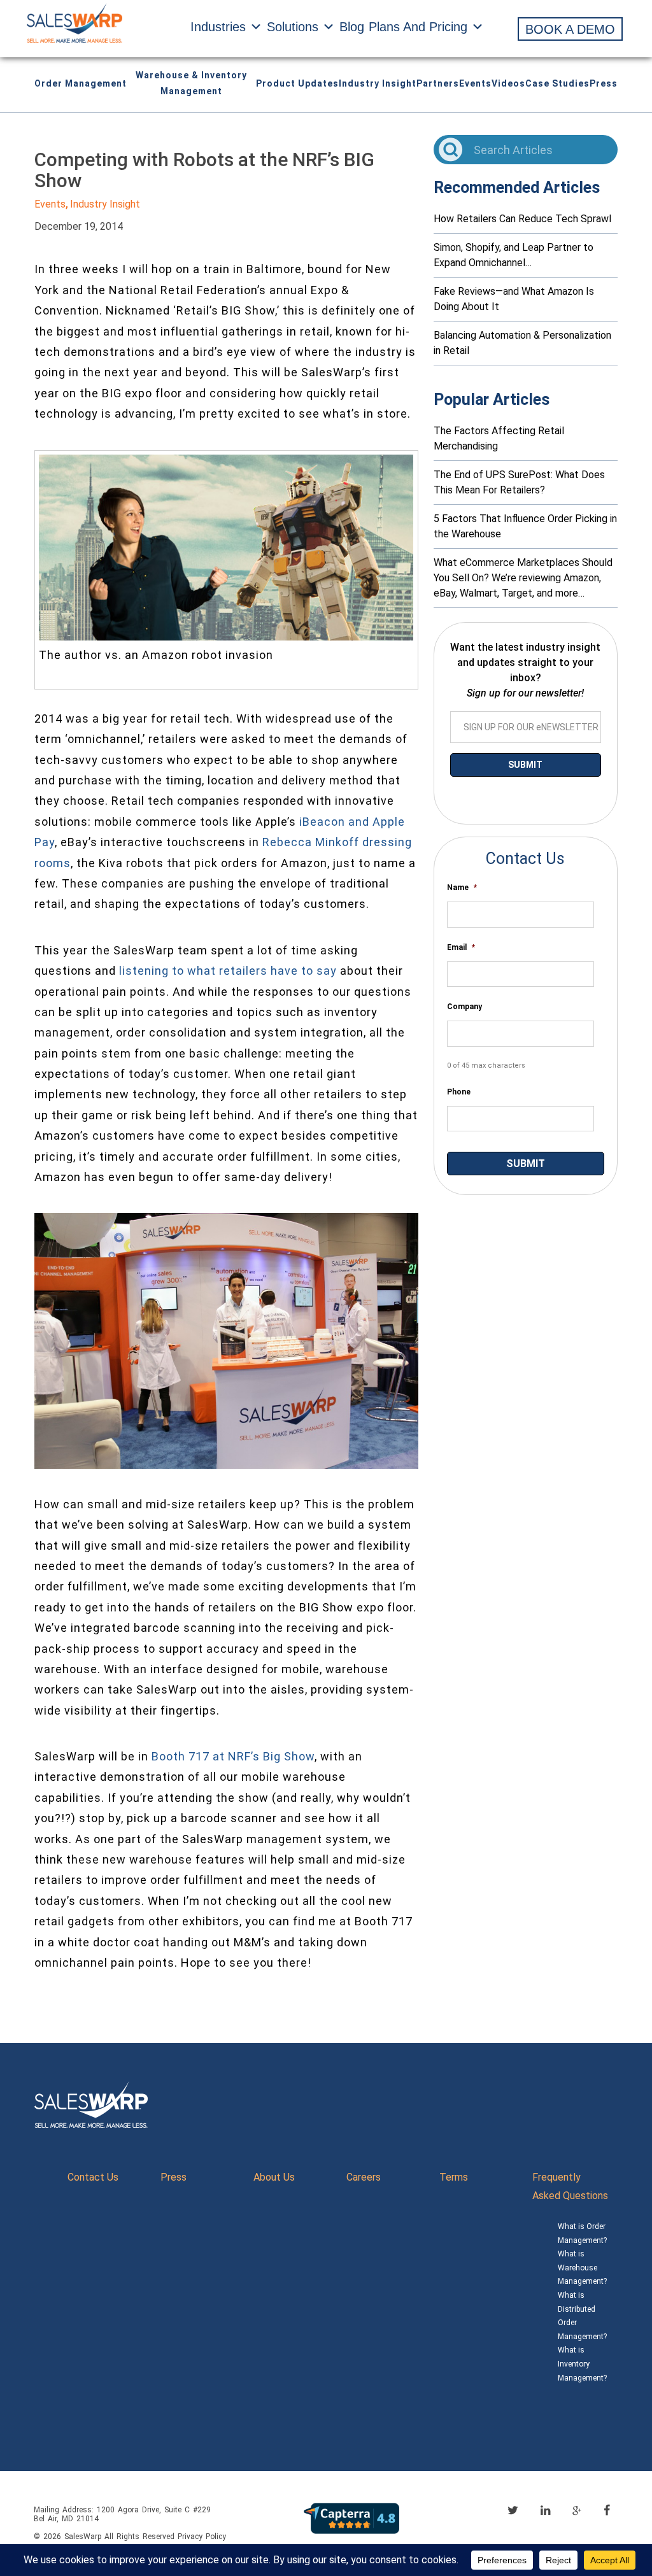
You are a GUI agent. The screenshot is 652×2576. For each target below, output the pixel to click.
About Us (274, 2177)
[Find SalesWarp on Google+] (577, 2511)
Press (604, 83)
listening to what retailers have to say (228, 971)
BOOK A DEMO (570, 29)
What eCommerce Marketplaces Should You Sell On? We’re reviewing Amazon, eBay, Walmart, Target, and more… (523, 578)
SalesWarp (83, 2537)
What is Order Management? (582, 2233)
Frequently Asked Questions (570, 2186)
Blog (352, 27)
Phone (459, 1092)
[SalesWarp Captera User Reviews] (351, 2518)
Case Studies (557, 83)
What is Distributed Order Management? (582, 2316)
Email (461, 947)
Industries (218, 27)
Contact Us (93, 2177)
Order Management (81, 83)
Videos (508, 83)
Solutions (293, 27)
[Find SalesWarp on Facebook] (607, 2510)
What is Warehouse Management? (582, 2268)
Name (462, 888)
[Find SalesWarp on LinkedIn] (545, 2510)
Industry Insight (378, 83)
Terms (454, 2177)
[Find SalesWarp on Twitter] (513, 2510)
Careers (364, 2177)
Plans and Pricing (418, 27)
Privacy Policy (202, 2537)
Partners (438, 83)
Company (464, 1007)
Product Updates (297, 83)
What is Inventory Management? (582, 2364)
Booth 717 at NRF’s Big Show (233, 1756)
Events (475, 83)
